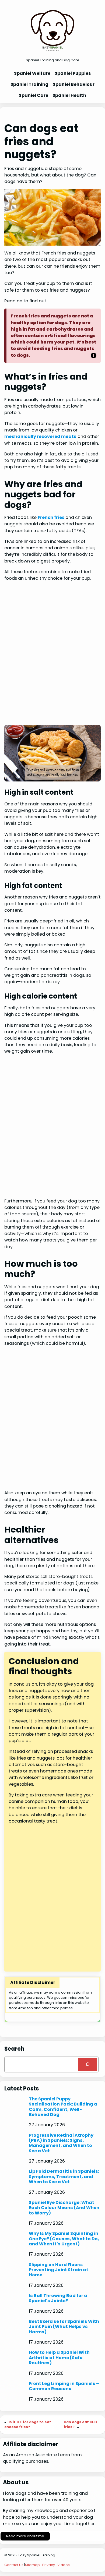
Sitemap (32, 2565)
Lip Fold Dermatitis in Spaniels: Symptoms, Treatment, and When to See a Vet (64, 2177)
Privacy (49, 2565)
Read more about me (25, 2536)
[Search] (88, 2065)
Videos (64, 2565)
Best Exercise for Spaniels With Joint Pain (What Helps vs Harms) (64, 2327)
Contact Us (14, 2565)
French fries (52, 517)
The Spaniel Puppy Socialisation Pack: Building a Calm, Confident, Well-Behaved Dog (63, 2107)
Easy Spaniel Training (37, 2555)
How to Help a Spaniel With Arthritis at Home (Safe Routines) (59, 2358)
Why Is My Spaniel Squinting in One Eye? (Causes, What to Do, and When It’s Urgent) (64, 2239)
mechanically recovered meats (40, 436)
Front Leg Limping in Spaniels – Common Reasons (64, 2386)
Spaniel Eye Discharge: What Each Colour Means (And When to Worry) (64, 2208)
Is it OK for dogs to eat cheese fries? (28, 2424)
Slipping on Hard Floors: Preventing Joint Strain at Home (59, 2270)
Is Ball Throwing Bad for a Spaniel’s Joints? (58, 2298)
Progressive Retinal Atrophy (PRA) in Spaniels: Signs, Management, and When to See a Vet (61, 2143)
